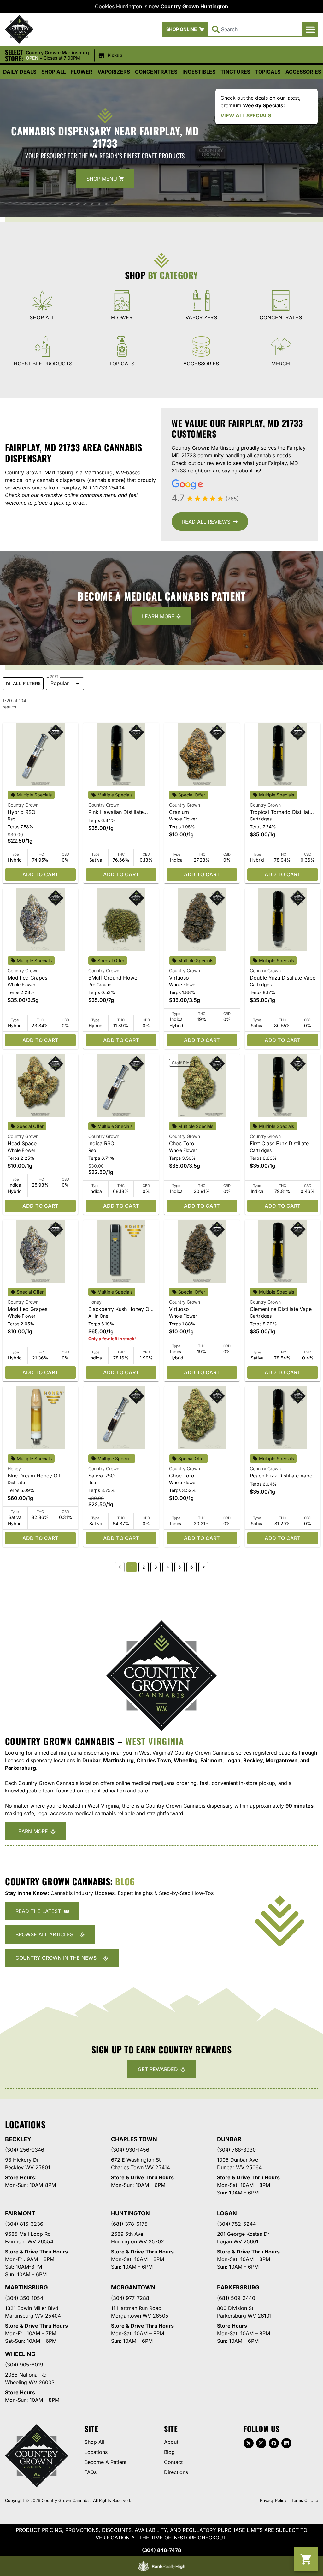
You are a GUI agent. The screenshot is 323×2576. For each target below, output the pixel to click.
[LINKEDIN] (286, 2443)
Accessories (303, 72)
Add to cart (40, 874)
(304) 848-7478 (161, 2550)
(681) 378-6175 (129, 2224)
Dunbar (229, 2139)
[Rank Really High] (161, 2566)
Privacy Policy (273, 2500)
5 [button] (179, 1567)
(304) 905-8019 (24, 2365)
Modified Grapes (27, 978)
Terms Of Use (305, 2500)
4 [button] (168, 1567)
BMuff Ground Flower (114, 978)
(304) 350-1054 (24, 2298)
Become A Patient (106, 2462)
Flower (82, 72)
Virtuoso (179, 978)
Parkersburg (238, 2287)
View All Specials (246, 115)
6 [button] (192, 1567)
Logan (227, 2213)
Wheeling (20, 2354)
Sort (54, 677)
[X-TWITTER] (249, 2443)
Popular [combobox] (60, 683)
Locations (96, 2452)
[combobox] (255, 29)
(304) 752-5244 (236, 2224)
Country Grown (23, 805)
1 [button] (132, 1567)
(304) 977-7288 (130, 2298)
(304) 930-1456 (130, 2150)
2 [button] (144, 1567)
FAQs (91, 2472)
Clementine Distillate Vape (281, 1309)
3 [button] (156, 1567)
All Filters (27, 683)
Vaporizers (114, 72)
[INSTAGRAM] (261, 2443)
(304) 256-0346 (25, 2150)
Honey (95, 1302)
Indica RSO (101, 1143)
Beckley (18, 2139)
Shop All (54, 72)
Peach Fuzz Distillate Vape (281, 1476)
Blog (169, 2452)
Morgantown (133, 2287)
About (171, 2442)
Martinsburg (26, 2287)
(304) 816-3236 (24, 2224)
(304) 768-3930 (236, 2150)
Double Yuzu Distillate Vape (283, 978)
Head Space (22, 1143)
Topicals (268, 72)
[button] (310, 29)
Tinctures (235, 72)
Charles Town (134, 2139)
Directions (176, 2472)
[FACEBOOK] (274, 2443)
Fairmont (20, 2213)
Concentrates (156, 72)
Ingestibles (199, 72)
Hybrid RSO (21, 812)
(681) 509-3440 (236, 2298)
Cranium (179, 812)
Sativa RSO (101, 1476)
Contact (173, 2462)
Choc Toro (182, 1143)
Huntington (130, 2213)
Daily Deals (20, 72)
